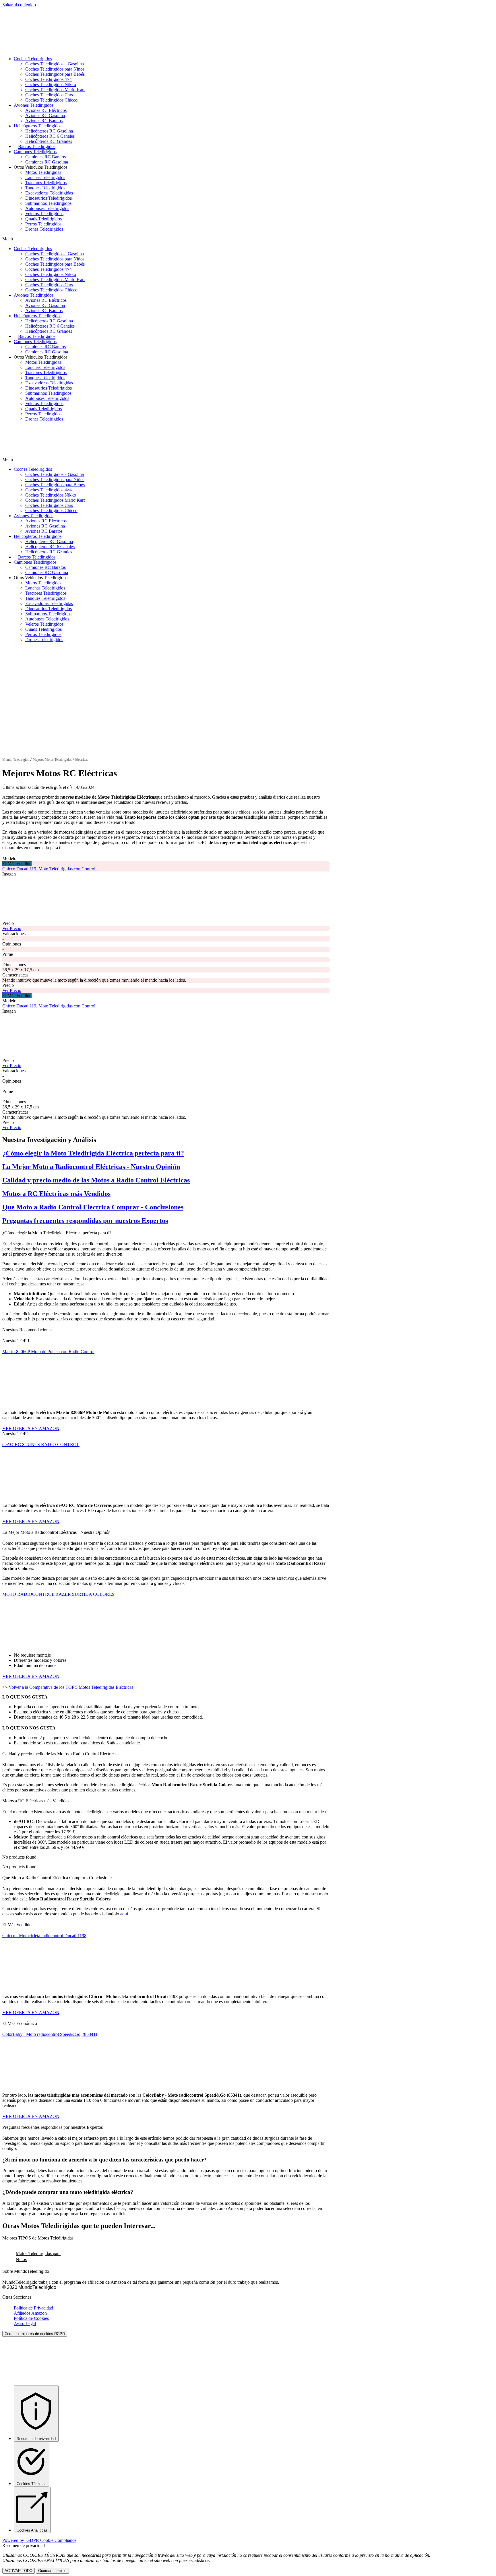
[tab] (166, 2238)
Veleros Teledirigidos (44, 214)
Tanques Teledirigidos (45, 188)
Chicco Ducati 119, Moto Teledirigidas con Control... (51, 869)
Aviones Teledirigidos (34, 105)
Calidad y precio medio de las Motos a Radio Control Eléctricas (96, 1180)
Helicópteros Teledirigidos (38, 126)
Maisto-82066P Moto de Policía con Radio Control (48, 1352)
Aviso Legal (25, 2323)
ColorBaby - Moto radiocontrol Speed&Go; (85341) (50, 2034)
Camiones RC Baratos (45, 157)
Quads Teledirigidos (43, 219)
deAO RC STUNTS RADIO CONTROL (41, 1444)
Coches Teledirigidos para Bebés (55, 74)
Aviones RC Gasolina (45, 115)
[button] (166, 239)
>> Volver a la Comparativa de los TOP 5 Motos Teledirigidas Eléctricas (68, 1687)
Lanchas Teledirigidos (45, 177)
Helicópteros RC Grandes (49, 141)
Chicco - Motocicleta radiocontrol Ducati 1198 (44, 1936)
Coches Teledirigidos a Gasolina (55, 64)
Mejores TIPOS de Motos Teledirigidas (38, 2238)
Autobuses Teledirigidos (47, 208)
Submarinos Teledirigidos (48, 203)
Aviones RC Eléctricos (46, 110)
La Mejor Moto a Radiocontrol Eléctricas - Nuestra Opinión (91, 1167)
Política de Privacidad (33, 2308)
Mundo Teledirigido (16, 760)
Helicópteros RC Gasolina (49, 131)
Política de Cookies (31, 2318)
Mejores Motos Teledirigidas (52, 760)
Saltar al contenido (19, 5)
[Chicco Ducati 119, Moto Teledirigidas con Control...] (45, 918)
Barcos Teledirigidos (37, 146)
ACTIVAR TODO (19, 2571)
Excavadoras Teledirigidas (49, 193)
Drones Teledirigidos (44, 229)
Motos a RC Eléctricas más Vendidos (56, 1194)
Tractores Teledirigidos (46, 183)
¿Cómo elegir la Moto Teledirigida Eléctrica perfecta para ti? (93, 1153)
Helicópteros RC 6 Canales (50, 136)
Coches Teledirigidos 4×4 (49, 79)
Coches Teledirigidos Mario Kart (55, 90)
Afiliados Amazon (30, 2313)
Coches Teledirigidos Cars (49, 95)
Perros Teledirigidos (43, 224)
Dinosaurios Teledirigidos (49, 198)
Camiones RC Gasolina (47, 162)
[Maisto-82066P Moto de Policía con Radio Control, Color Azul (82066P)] (45, 1401)
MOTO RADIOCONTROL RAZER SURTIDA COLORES (58, 1594)
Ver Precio (12, 928)
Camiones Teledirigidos (35, 152)
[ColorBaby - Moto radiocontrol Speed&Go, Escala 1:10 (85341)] (45, 2084)
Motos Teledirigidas (43, 172)
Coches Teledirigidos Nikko (51, 84)
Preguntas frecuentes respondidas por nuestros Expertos (85, 1221)
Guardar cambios (52, 2571)
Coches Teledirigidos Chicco (51, 100)
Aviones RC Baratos (44, 121)
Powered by (39, 2540)
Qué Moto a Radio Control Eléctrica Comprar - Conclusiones (93, 1207)
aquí (124, 1914)
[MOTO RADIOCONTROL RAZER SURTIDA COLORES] (45, 1644)
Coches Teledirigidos (33, 59)
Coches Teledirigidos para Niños (55, 69)
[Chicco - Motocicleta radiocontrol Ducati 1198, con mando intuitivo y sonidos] (45, 1985)
